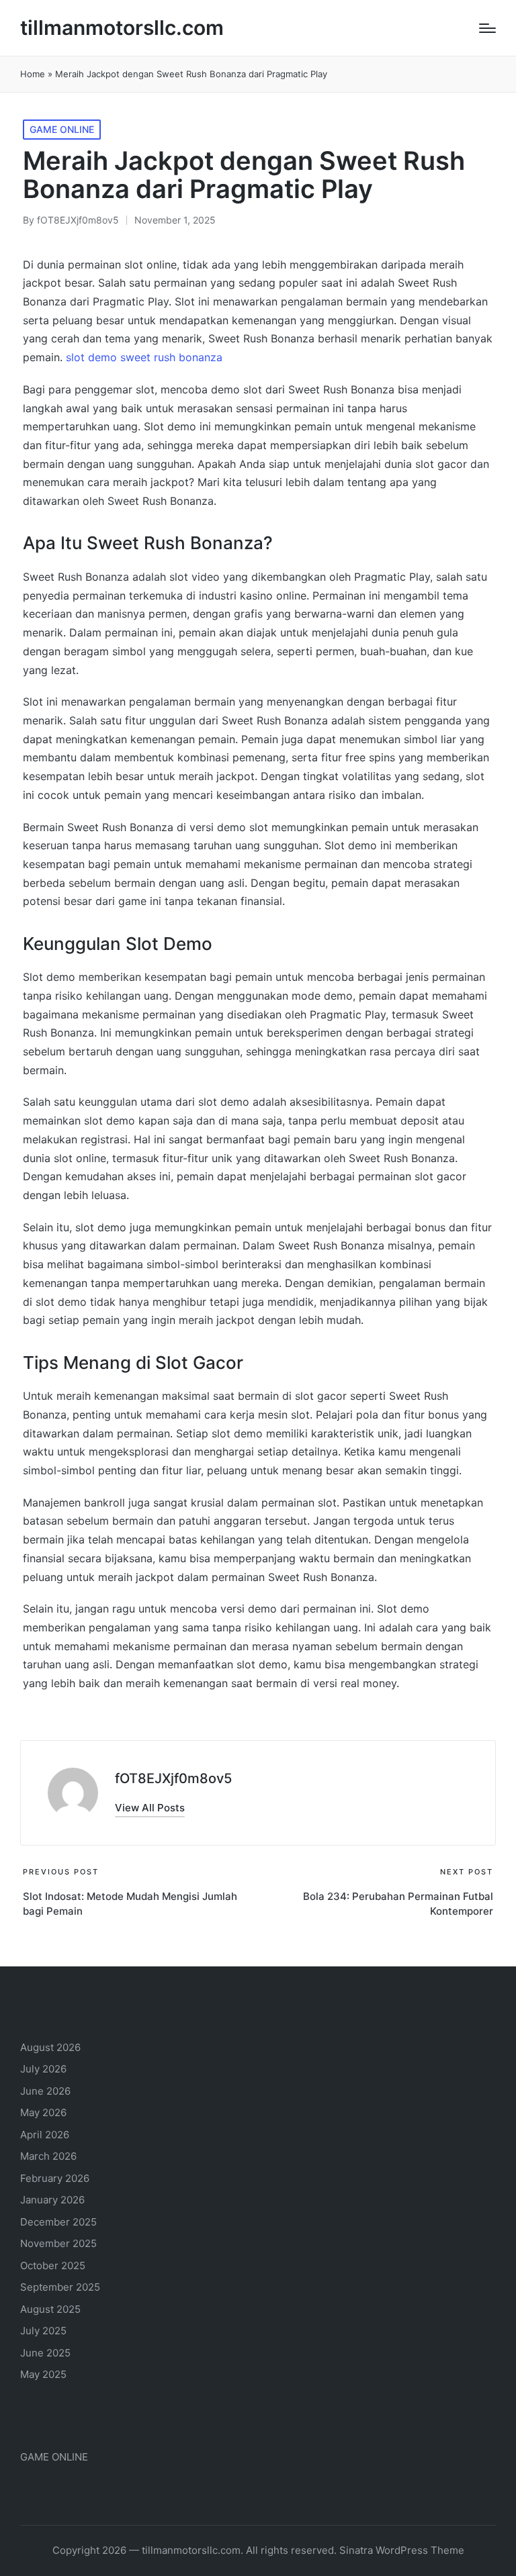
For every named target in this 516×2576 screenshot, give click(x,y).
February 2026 (55, 2178)
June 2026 (45, 2091)
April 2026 (45, 2135)
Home (33, 74)
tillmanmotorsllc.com (122, 28)
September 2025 (60, 2287)
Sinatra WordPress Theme (402, 2550)
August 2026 (50, 2047)
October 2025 (53, 2265)
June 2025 (45, 2353)
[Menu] (487, 28)
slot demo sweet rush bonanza (144, 357)
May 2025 (43, 2374)
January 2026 (52, 2200)
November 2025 (58, 2243)
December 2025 (58, 2222)
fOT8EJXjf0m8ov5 (173, 1778)
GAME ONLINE (62, 129)
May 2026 (43, 2112)
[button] (150, 1808)
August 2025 (50, 2309)
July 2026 (43, 2069)
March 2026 (48, 2156)
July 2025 (43, 2331)
